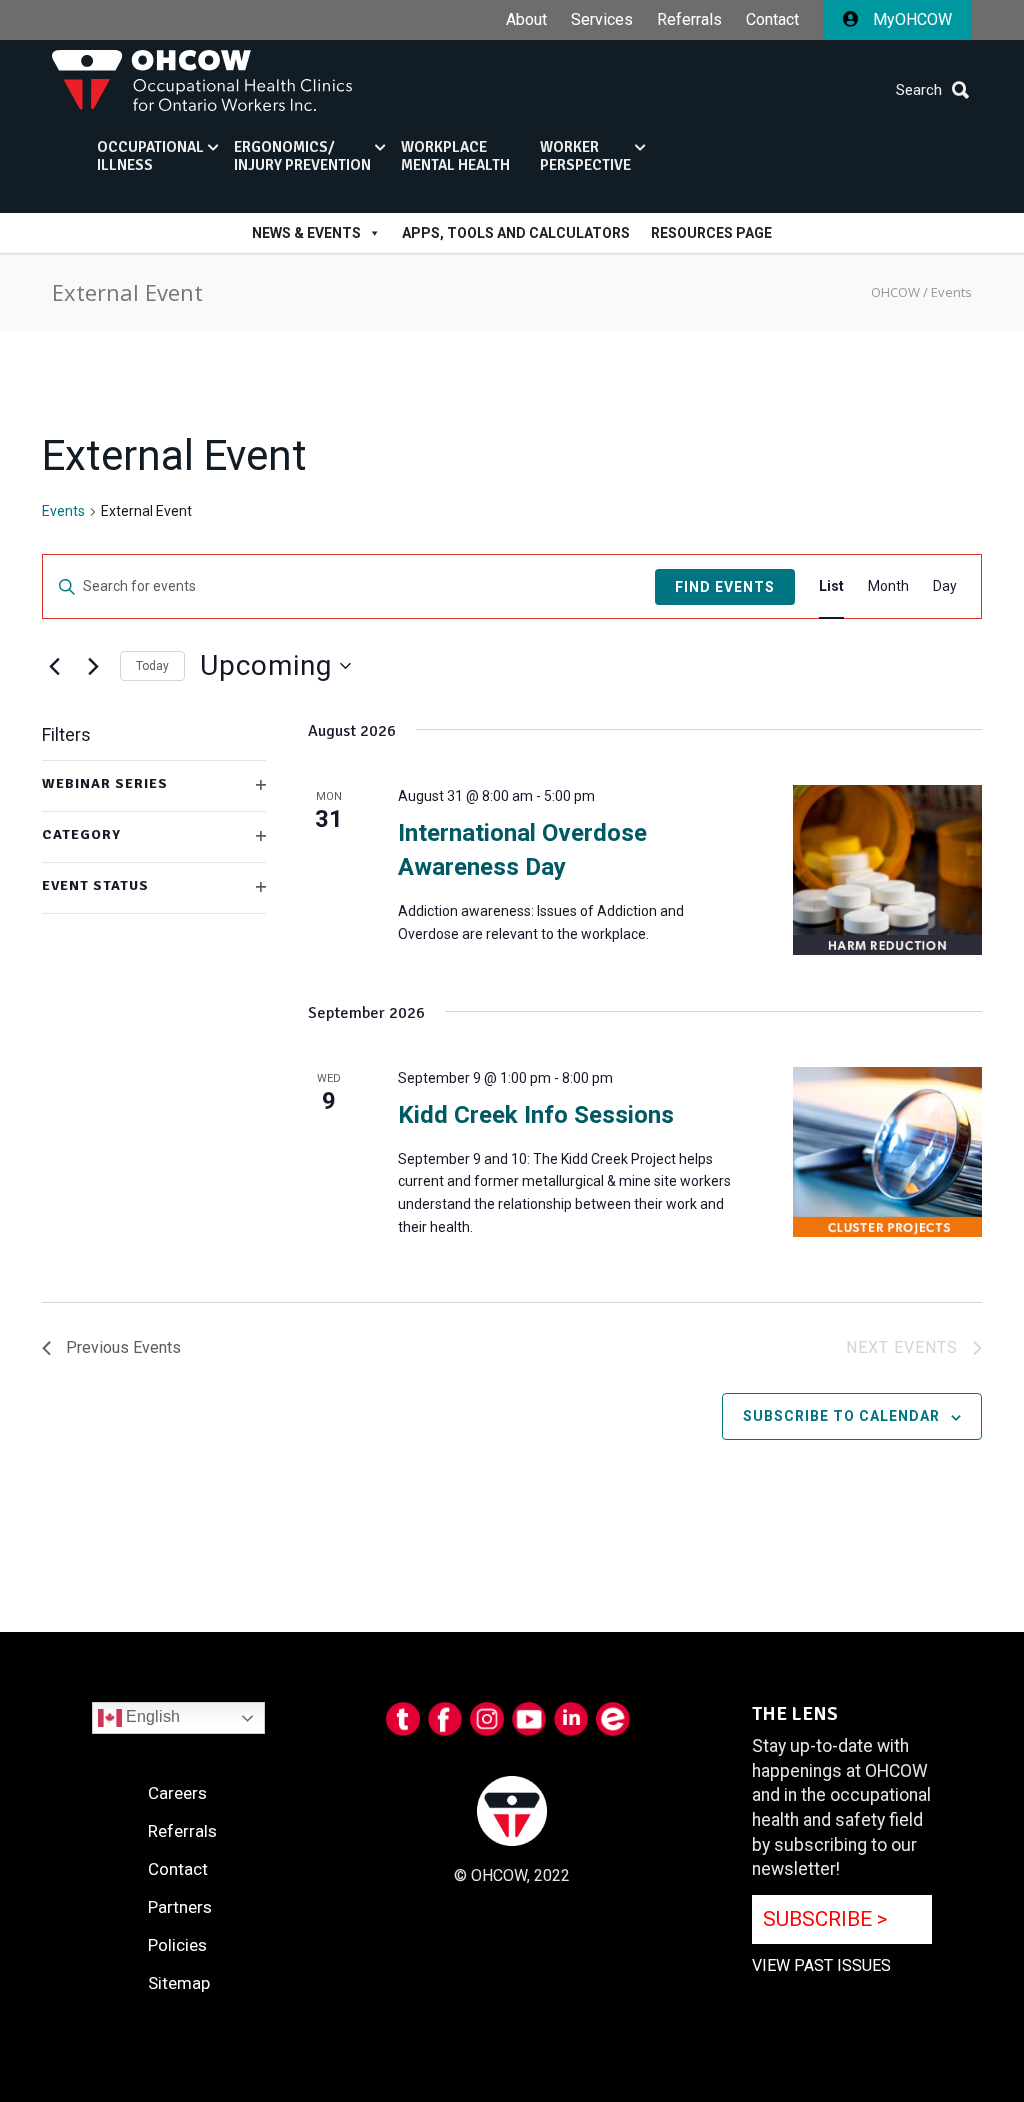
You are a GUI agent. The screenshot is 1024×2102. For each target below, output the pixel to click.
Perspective (585, 156)
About (526, 20)
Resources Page (711, 233)
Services (602, 20)
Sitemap (179, 1983)
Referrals (689, 20)
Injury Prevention (302, 156)
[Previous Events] (54, 666)
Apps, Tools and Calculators (516, 233)
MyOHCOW (910, 19)
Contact (772, 20)
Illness (150, 156)
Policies (177, 1945)
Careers (177, 1793)
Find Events (725, 587)
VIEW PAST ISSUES (821, 1965)
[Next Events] (93, 666)
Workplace (455, 156)
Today (152, 666)
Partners (180, 1907)
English (151, 1716)
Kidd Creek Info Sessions (536, 1115)
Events (63, 511)
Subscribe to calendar (841, 1416)
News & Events (306, 233)
